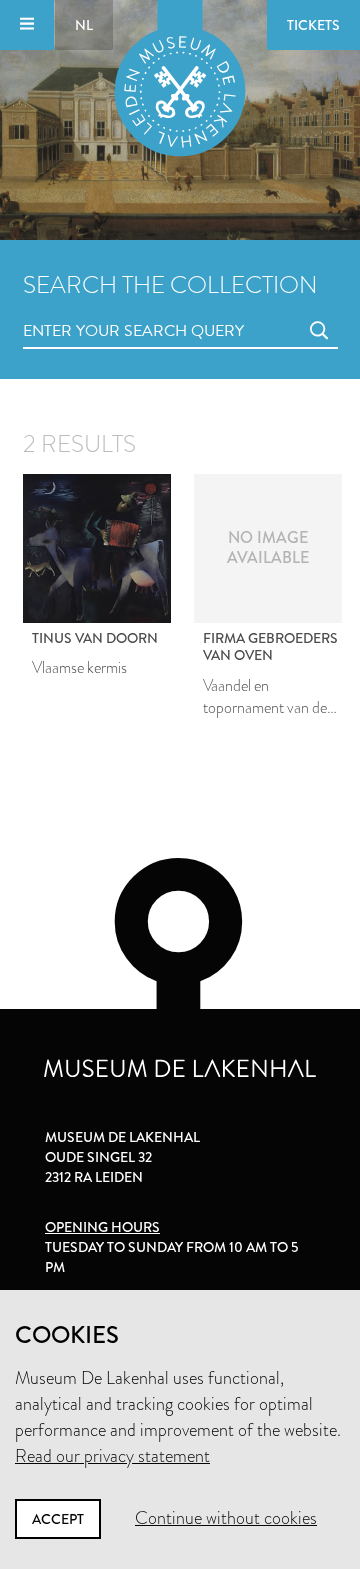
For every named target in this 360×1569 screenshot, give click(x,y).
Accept (58, 1519)
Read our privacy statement (112, 1456)
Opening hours (102, 1227)
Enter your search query (93, 308)
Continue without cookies (226, 1518)
